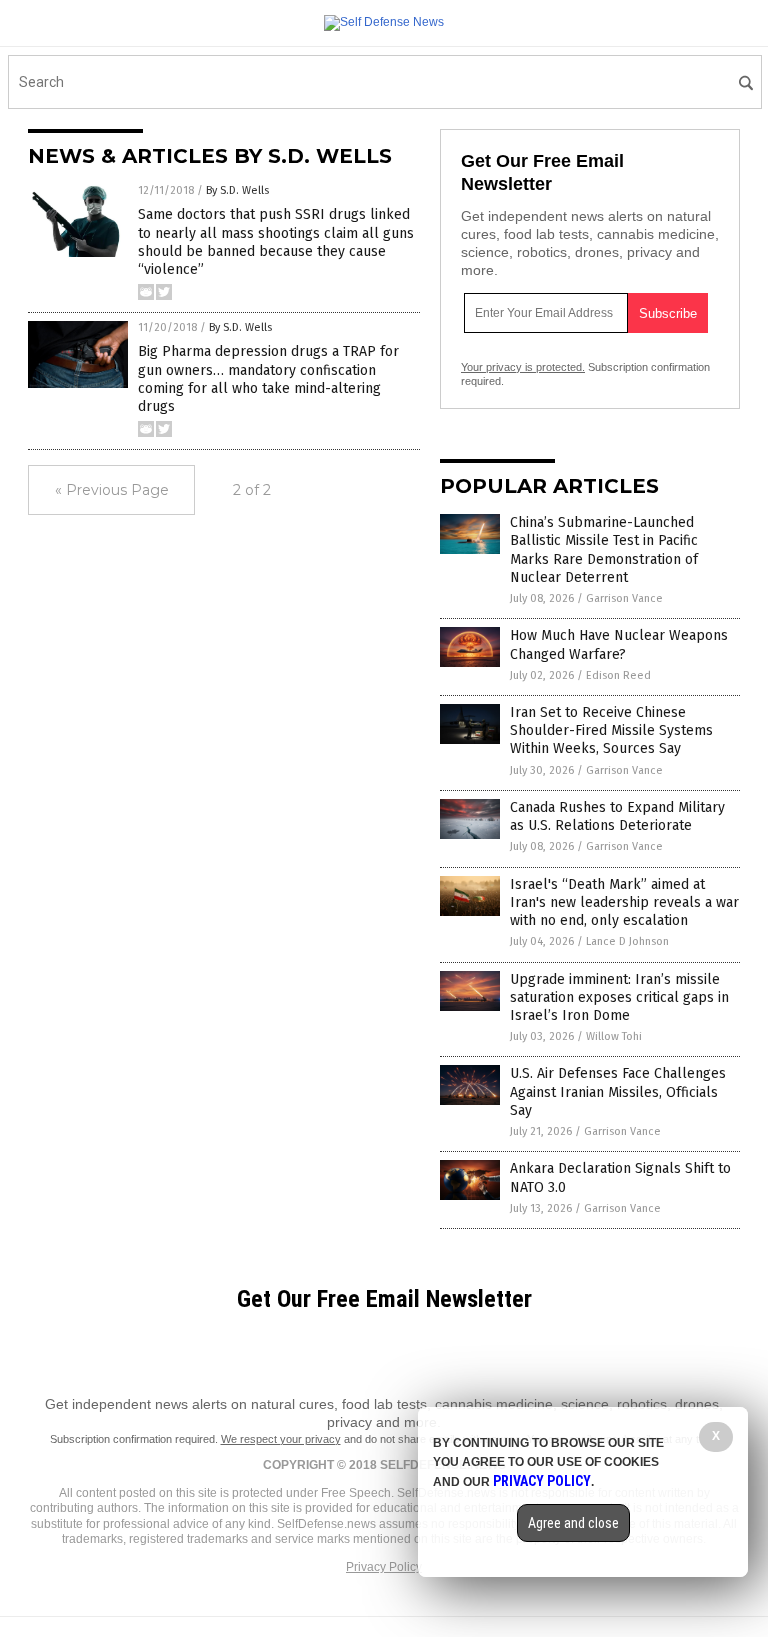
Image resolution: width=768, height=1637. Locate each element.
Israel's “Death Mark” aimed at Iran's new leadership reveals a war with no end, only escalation (624, 902)
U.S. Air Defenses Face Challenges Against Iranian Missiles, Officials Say (618, 1091)
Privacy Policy (384, 1567)
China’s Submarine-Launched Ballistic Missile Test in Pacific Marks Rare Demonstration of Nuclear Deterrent (604, 550)
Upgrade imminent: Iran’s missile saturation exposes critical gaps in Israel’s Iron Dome (619, 997)
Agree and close (573, 1523)
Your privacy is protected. (523, 367)
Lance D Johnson (627, 941)
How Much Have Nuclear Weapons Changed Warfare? (619, 644)
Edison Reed (618, 675)
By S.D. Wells (237, 190)
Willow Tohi (614, 1036)
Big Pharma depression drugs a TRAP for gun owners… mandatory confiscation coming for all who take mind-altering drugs (268, 379)
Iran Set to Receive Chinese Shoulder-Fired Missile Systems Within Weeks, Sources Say (611, 730)
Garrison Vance (624, 598)
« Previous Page (112, 490)
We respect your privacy (281, 1439)
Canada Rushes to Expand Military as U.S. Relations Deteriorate (617, 816)
